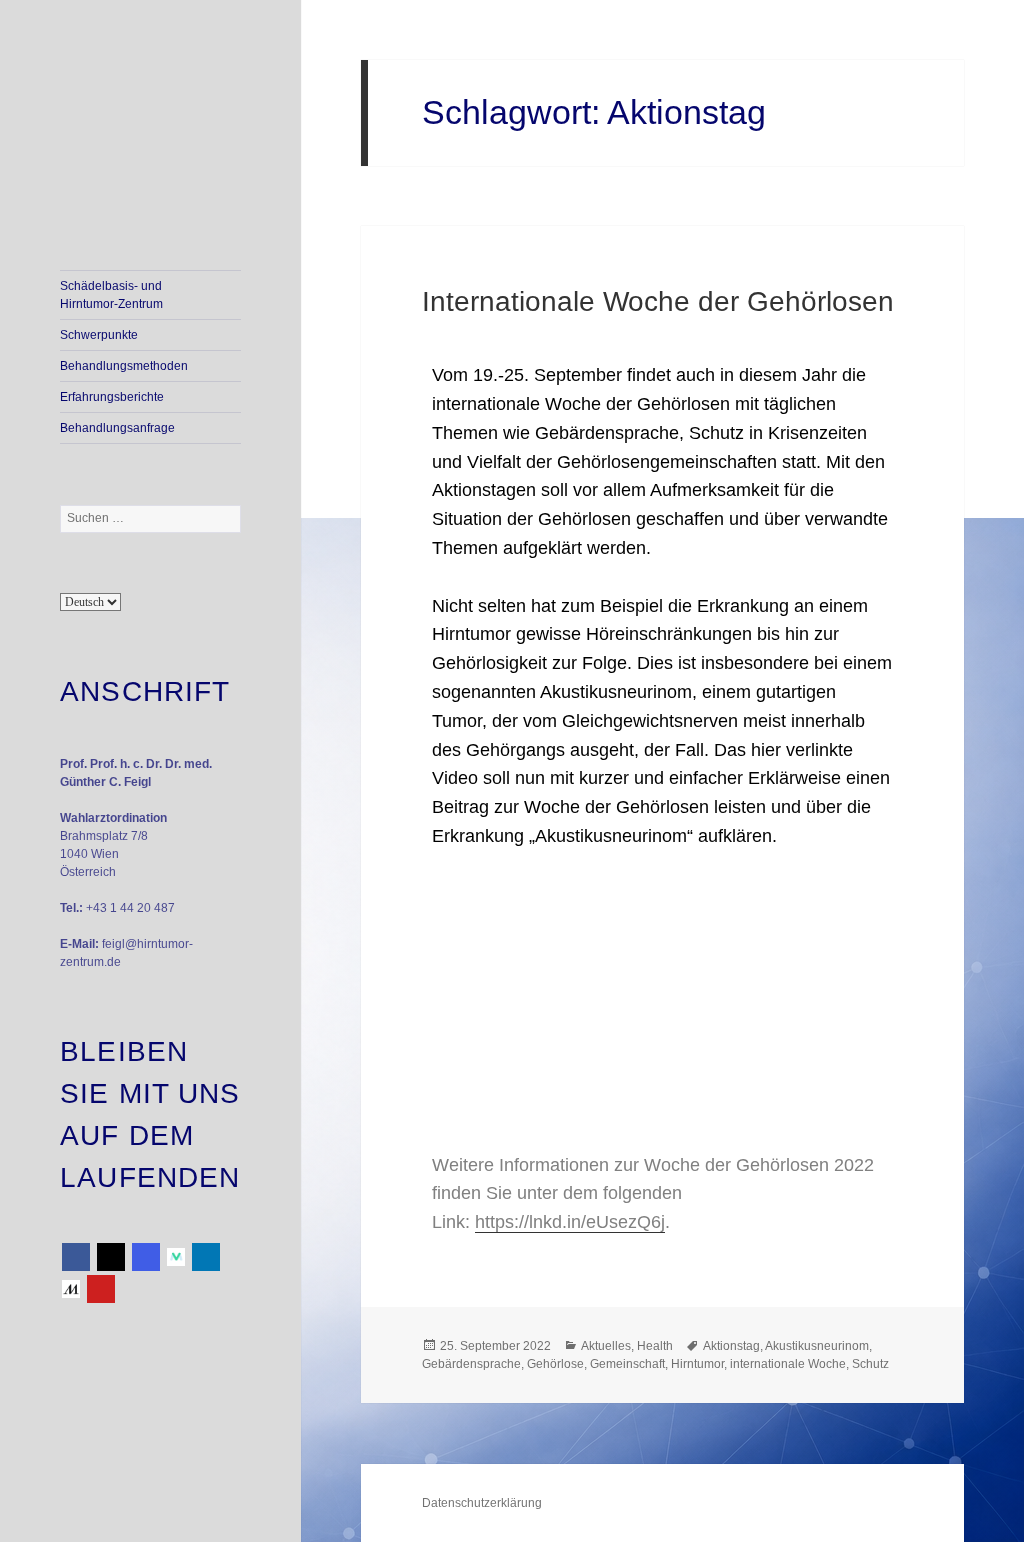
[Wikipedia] (111, 1257)
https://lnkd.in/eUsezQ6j (570, 1222)
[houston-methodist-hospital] (71, 1289)
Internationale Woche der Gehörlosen (658, 301)
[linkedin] (206, 1257)
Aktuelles (606, 1346)
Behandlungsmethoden (124, 366)
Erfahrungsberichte (112, 397)
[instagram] (146, 1257)
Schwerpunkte (99, 335)
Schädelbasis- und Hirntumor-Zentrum (111, 295)
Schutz (870, 1364)
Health (655, 1346)
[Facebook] (76, 1257)
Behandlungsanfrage (117, 428)
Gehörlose (555, 1364)
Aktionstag (731, 1346)
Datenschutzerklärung (482, 1503)
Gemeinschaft (627, 1364)
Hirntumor (697, 1364)
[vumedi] (176, 1257)
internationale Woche (788, 1364)
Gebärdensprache (471, 1364)
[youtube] (101, 1289)
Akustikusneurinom (817, 1346)
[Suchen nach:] (150, 518)
